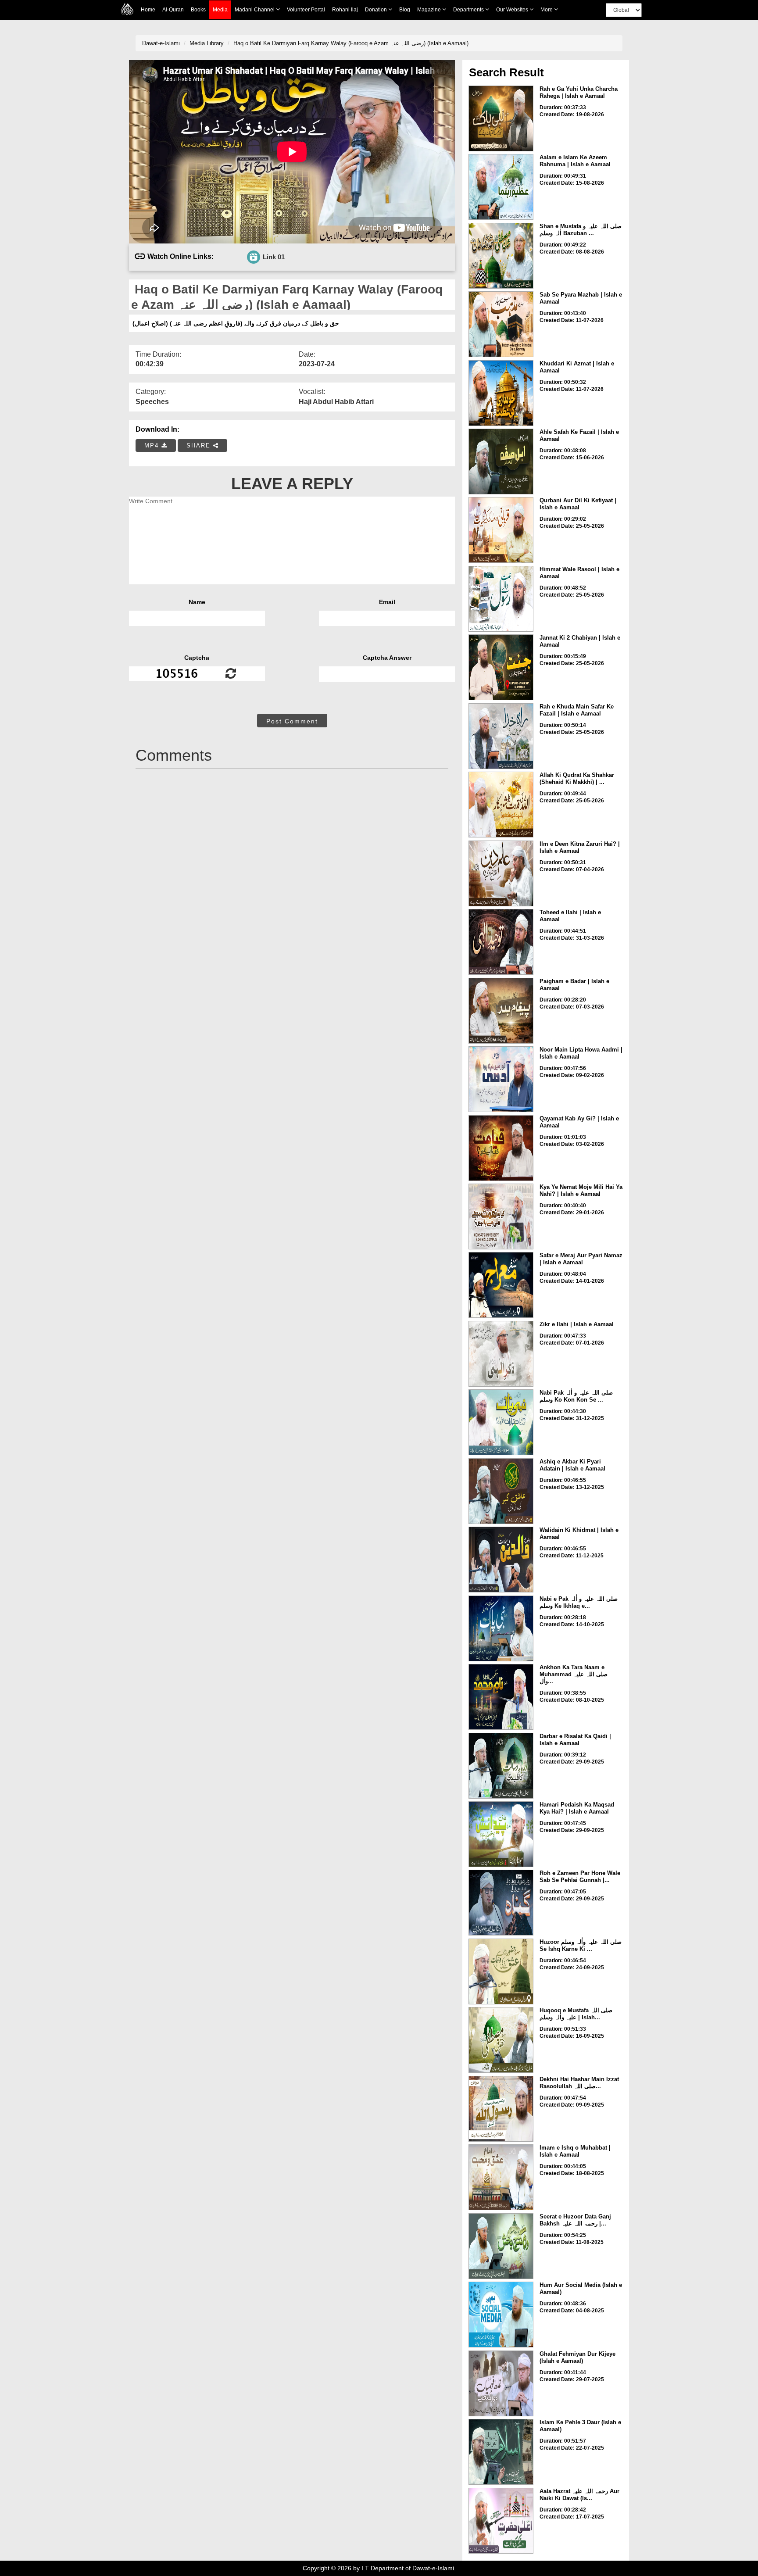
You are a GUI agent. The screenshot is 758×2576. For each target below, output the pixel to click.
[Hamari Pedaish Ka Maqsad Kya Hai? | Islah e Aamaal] (501, 1834)
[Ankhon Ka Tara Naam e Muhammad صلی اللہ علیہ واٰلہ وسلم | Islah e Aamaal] (501, 1697)
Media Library (207, 43)
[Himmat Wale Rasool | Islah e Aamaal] (501, 599)
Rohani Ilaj (345, 10)
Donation (377, 10)
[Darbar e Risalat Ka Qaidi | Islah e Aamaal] (501, 1766)
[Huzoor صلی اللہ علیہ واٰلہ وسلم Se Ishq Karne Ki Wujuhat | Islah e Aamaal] (501, 1971)
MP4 (153, 445)
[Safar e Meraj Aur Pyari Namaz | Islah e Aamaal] (501, 1285)
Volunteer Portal (306, 10)
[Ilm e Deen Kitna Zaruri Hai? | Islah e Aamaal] (501, 873)
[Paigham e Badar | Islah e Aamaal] (501, 1011)
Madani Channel (255, 10)
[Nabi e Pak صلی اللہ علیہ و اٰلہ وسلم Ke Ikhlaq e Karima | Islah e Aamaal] (501, 1628)
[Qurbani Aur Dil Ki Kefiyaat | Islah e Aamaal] (501, 530)
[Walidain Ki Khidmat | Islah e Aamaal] (501, 1560)
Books (198, 10)
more (547, 10)
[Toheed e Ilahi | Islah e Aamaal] (501, 942)
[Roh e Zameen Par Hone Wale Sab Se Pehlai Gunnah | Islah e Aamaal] (501, 1903)
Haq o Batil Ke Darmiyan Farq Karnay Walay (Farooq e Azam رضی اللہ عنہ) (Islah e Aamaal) (351, 43)
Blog (405, 10)
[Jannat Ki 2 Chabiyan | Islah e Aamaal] (501, 667)
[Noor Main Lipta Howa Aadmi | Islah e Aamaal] (501, 1079)
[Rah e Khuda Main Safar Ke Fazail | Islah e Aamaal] (501, 736)
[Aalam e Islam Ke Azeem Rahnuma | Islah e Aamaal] (501, 187)
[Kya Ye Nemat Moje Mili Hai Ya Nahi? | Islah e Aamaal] (501, 1216)
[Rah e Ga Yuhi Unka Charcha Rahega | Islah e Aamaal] (501, 118)
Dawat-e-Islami (161, 43)
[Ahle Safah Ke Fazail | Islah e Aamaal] (501, 462)
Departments (469, 10)
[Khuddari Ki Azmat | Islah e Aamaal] (501, 393)
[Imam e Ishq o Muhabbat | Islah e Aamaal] (501, 2177)
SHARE (200, 445)
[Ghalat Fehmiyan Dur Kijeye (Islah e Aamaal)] (501, 2383)
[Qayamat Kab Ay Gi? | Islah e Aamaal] (501, 1148)
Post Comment (292, 721)
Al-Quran (173, 10)
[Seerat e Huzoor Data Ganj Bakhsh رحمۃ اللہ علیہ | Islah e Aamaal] (501, 2246)
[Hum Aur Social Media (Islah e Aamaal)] (501, 2315)
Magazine (430, 10)
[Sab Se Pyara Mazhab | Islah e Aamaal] (501, 324)
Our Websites (513, 10)
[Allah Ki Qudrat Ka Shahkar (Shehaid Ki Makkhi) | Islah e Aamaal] (501, 805)
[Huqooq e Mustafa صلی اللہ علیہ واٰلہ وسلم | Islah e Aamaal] (501, 2040)
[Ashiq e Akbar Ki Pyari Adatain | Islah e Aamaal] (501, 1491)
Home (148, 10)
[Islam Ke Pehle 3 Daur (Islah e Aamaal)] (501, 2452)
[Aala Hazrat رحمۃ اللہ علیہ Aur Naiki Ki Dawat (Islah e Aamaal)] (501, 2521)
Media (220, 10)
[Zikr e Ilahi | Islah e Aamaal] (501, 1354)
